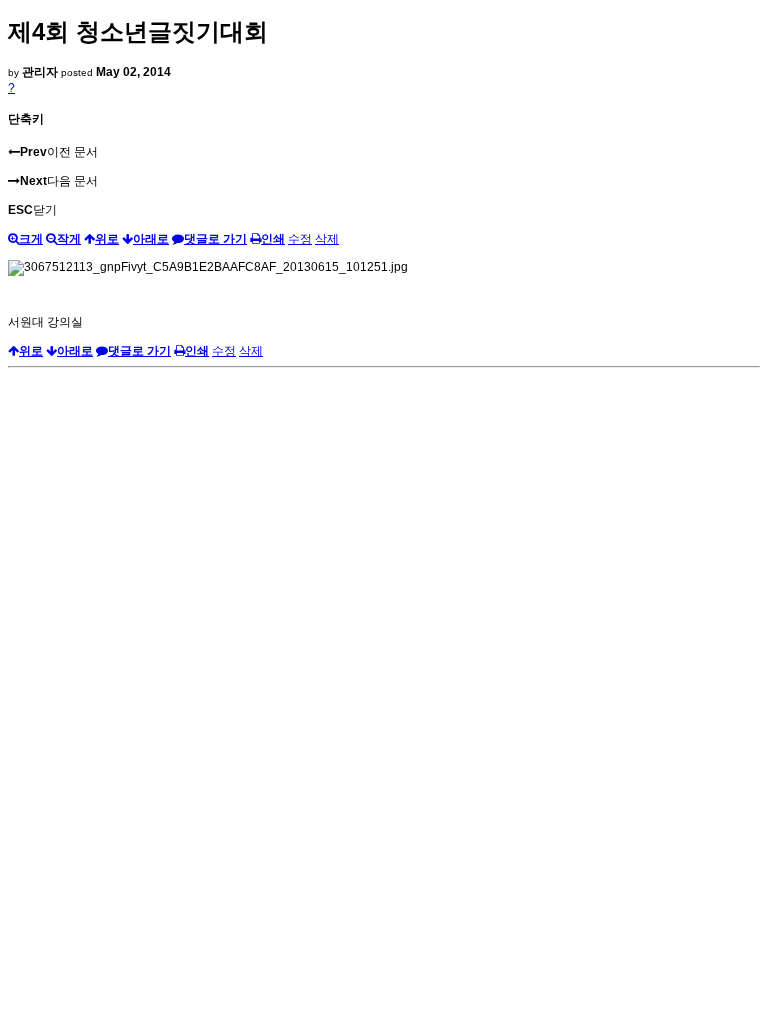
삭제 (327, 239)
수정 (300, 239)
